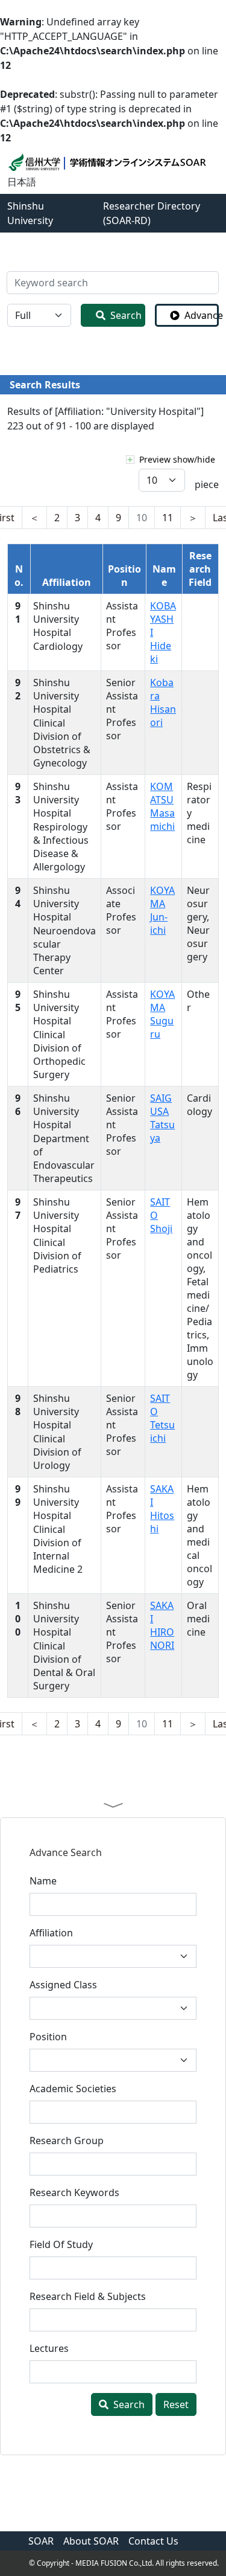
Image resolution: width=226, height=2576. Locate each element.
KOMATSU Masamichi (162, 806)
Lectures (49, 2348)
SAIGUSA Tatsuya (162, 1118)
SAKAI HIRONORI (162, 1625)
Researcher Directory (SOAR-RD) (152, 213)
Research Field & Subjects (88, 2296)
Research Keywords (74, 2192)
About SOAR (91, 2541)
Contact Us (153, 2541)
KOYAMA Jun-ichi (162, 910)
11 (168, 518)
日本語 (22, 182)
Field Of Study (61, 2244)
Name (43, 1881)
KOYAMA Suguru (162, 1014)
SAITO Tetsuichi (162, 1418)
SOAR (41, 2541)
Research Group (67, 2141)
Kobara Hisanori (163, 702)
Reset (176, 2404)
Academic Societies (73, 2089)
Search (126, 315)
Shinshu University (30, 213)
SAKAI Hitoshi (162, 1509)
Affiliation (51, 1933)
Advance (202, 315)
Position (48, 2037)
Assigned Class (63, 1985)
